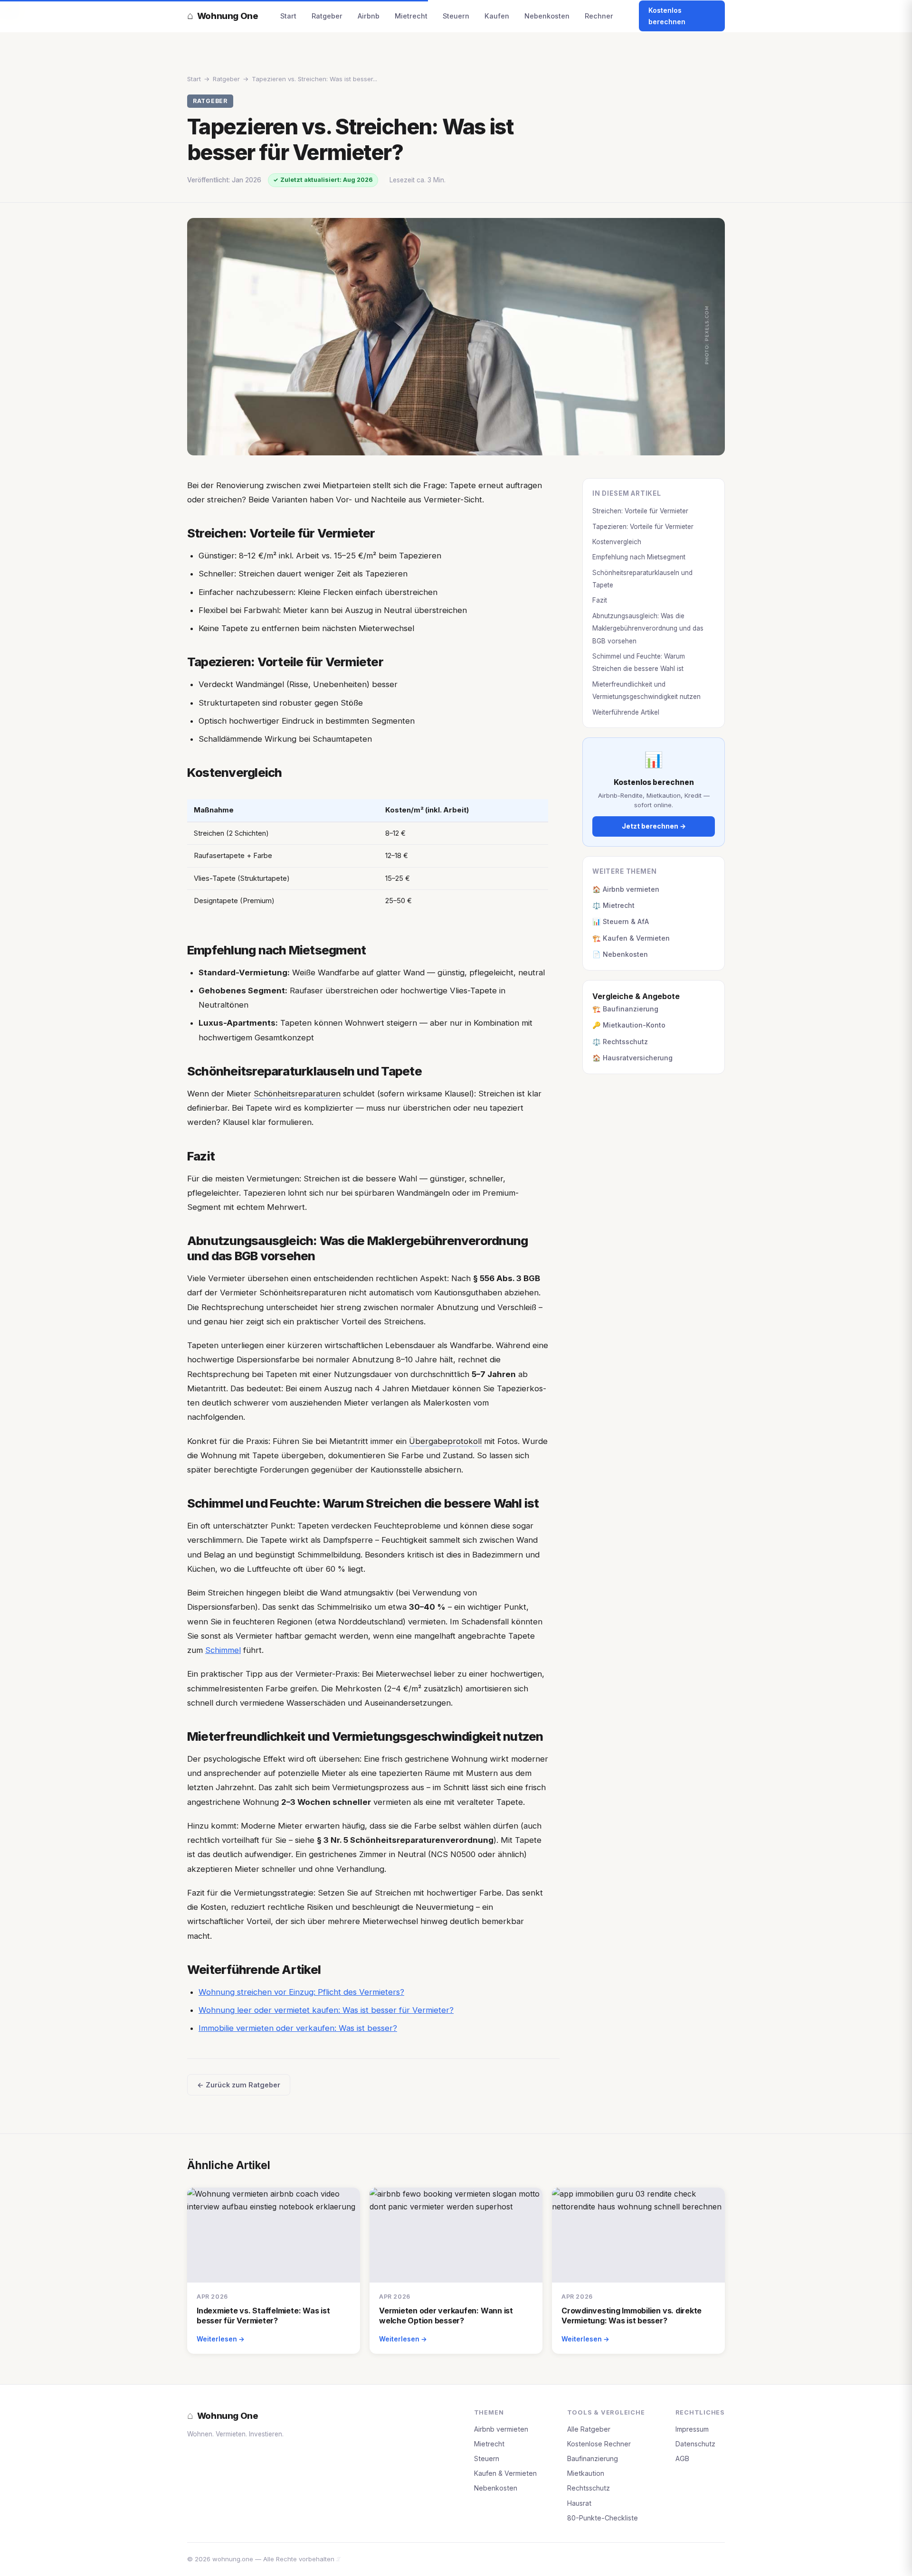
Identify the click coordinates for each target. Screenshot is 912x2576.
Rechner (599, 16)
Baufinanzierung (593, 2458)
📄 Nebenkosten (620, 954)
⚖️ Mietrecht (613, 905)
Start (288, 16)
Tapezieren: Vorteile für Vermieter (643, 527)
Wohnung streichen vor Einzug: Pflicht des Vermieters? (301, 1992)
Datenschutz (695, 2444)
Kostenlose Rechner (599, 2444)
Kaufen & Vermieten (505, 2473)
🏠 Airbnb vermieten (626, 889)
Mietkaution (586, 2473)
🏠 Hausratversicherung (632, 1058)
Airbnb (369, 16)
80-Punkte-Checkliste (603, 2518)
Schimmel (223, 1650)
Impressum (692, 2429)
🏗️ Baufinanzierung (625, 1009)
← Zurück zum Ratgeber (239, 2085)
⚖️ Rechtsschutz (620, 1042)
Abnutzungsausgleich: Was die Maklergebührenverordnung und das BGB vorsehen (648, 628)
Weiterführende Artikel (626, 712)
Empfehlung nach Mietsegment (639, 557)
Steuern (456, 16)
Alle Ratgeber (589, 2429)
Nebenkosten (547, 16)
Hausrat (579, 2503)
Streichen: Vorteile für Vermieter (640, 511)
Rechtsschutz (589, 2488)
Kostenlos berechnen (667, 16)
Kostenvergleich (617, 542)
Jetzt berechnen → (654, 826)
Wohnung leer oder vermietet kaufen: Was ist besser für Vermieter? (326, 2010)
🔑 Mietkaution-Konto (629, 1025)
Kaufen (497, 16)
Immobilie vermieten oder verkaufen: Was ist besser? (298, 2028)
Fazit (600, 600)
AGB (682, 2458)
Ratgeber (327, 16)
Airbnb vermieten (501, 2429)
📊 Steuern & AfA (621, 921)
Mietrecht (411, 16)
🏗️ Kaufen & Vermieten (631, 938)
